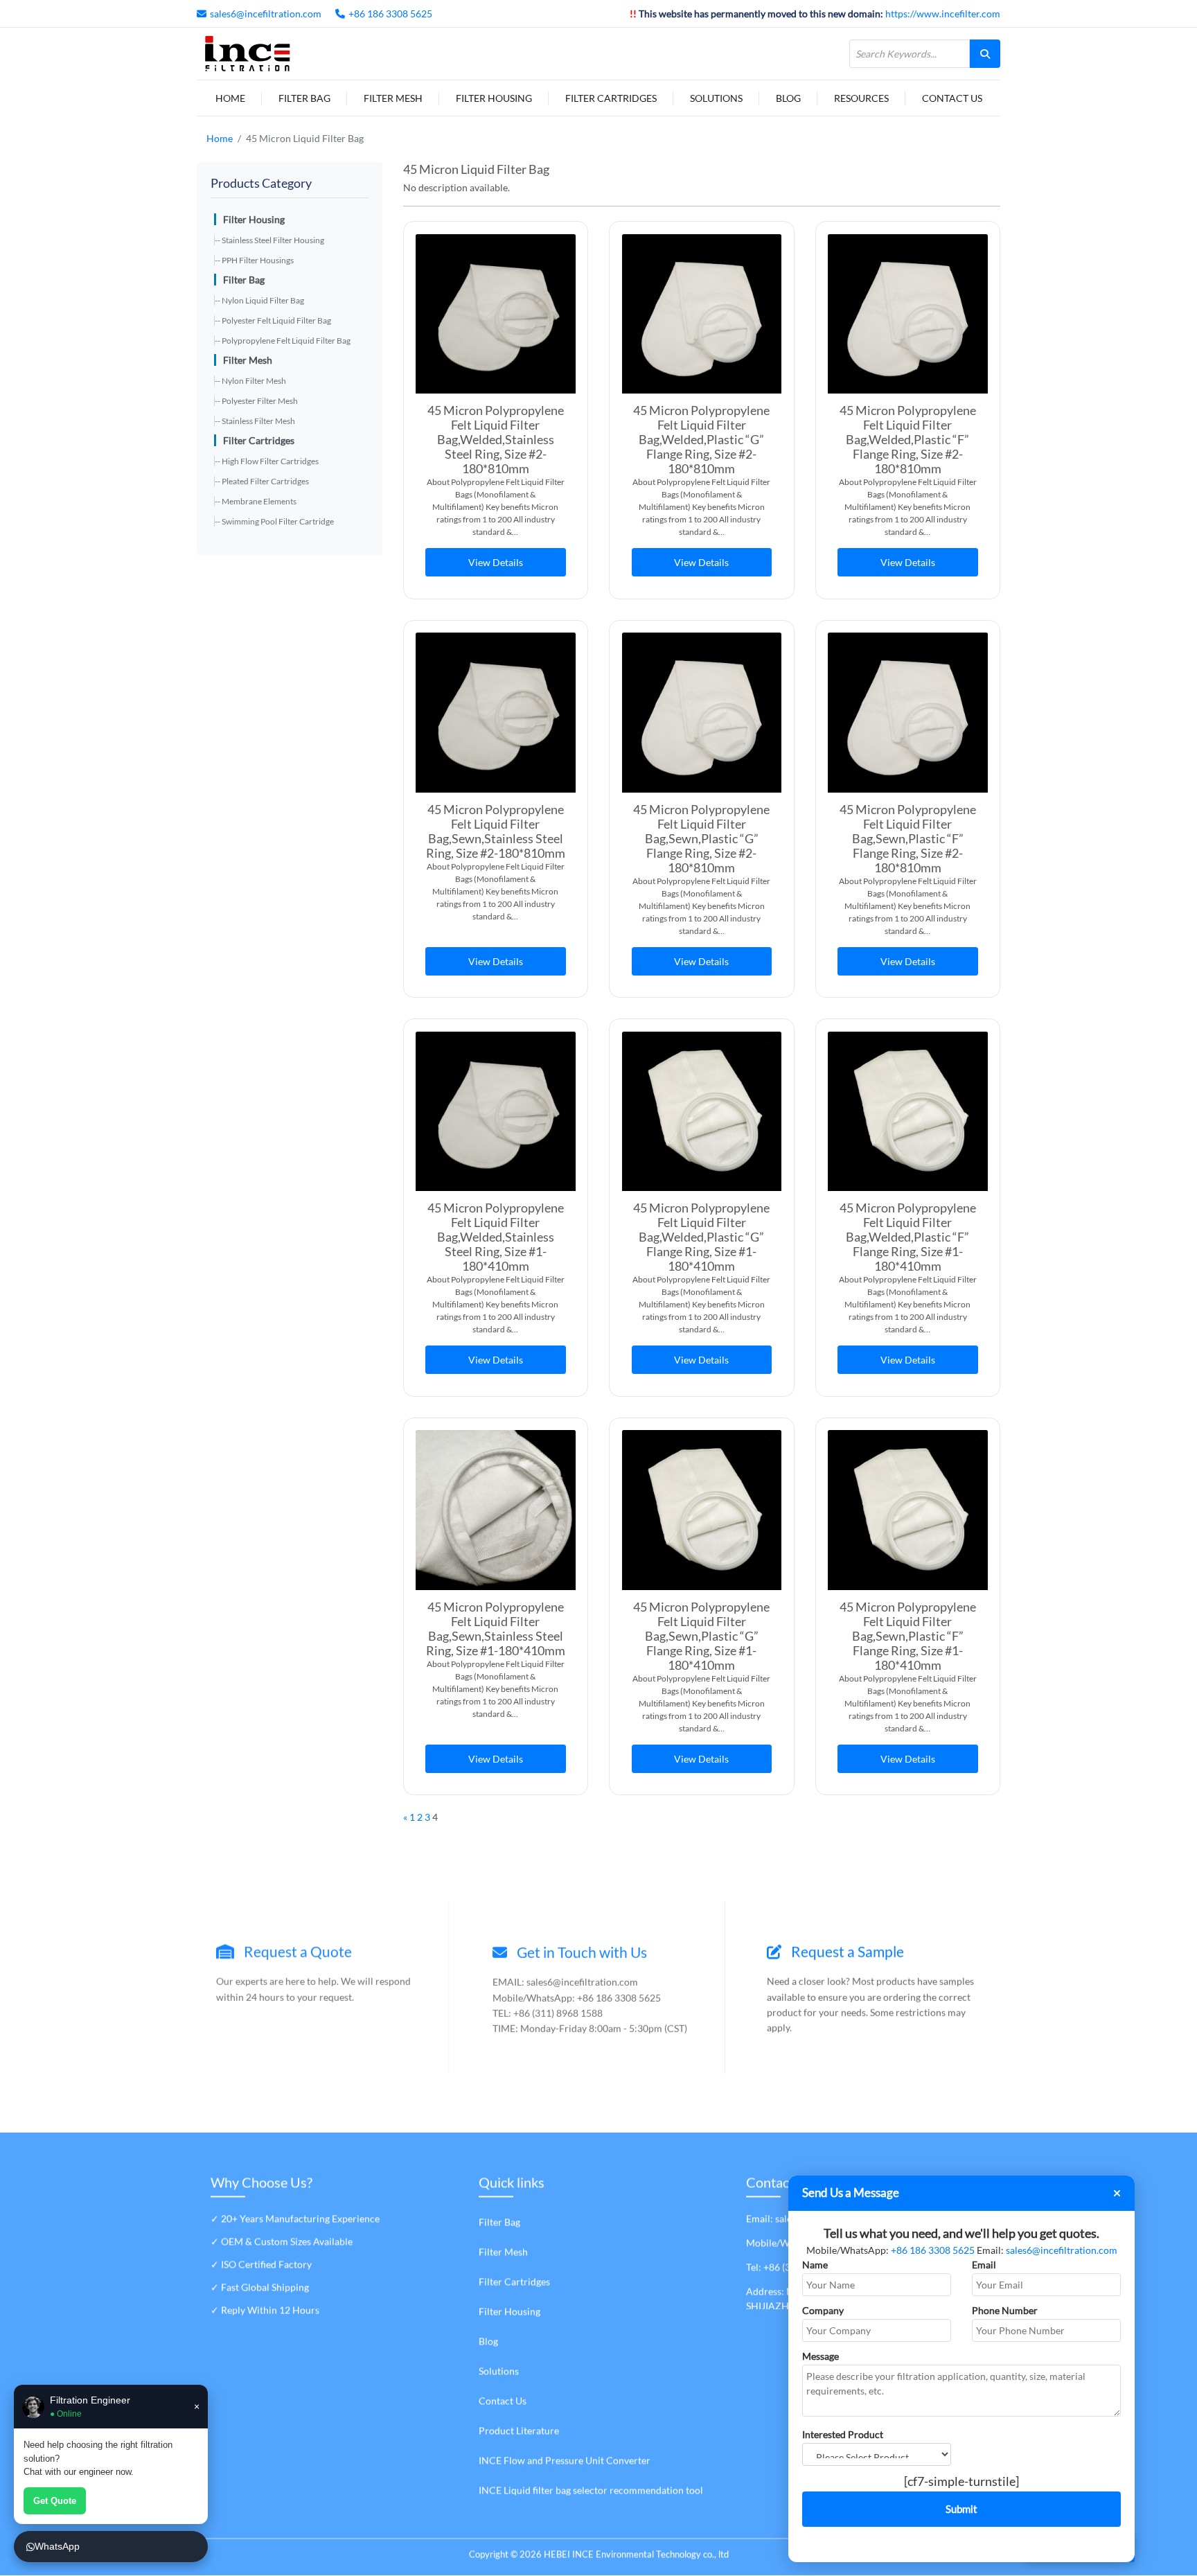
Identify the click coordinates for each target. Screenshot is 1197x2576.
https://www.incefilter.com (943, 14)
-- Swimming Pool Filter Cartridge (274, 521)
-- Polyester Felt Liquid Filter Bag (273, 320)
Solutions (716, 98)
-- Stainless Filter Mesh (255, 421)
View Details (496, 562)
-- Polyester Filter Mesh (256, 401)
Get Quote (55, 2501)
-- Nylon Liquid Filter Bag (259, 300)
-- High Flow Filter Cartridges (267, 461)
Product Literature (519, 2431)
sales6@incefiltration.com (266, 14)
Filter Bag (304, 98)
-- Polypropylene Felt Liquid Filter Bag (283, 341)
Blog (788, 98)
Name (815, 2265)
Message (821, 2356)
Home (230, 98)
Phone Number (1005, 2310)
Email (984, 2265)
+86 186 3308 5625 (390, 14)
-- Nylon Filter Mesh (250, 381)
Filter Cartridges (611, 98)
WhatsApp (57, 2546)
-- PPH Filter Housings (254, 260)
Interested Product (843, 2434)
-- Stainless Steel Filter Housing (269, 240)
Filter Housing (494, 98)
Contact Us (952, 98)
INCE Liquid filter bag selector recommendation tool (591, 2490)
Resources (861, 98)
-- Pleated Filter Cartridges (262, 481)
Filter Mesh (393, 98)
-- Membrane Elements (256, 501)
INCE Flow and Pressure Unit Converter (565, 2461)
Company (823, 2310)
